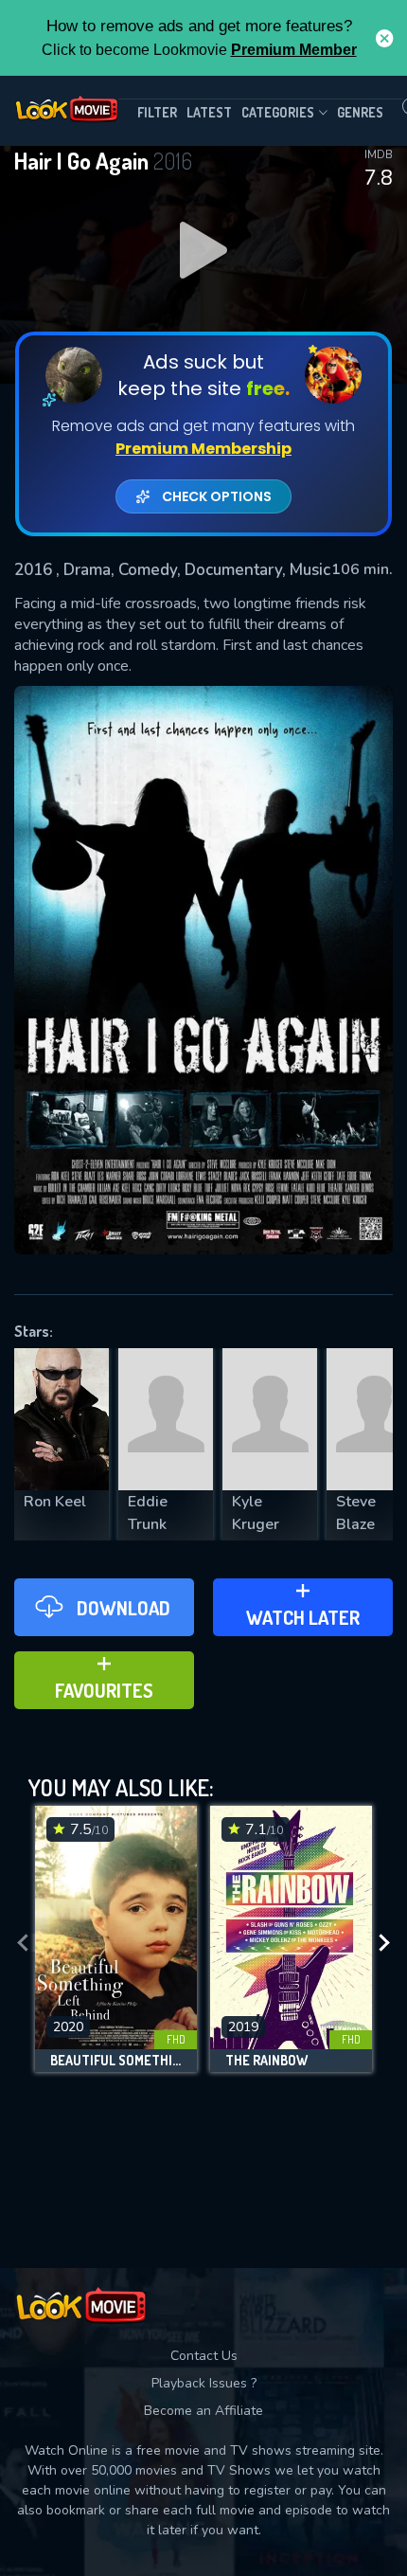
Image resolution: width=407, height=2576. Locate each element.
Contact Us (204, 2356)
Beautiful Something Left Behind (116, 2061)
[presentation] (23, 1944)
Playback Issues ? (204, 2383)
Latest (209, 112)
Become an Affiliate (203, 2411)
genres (360, 112)
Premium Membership (203, 449)
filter (157, 112)
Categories (278, 112)
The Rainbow (266, 2061)
